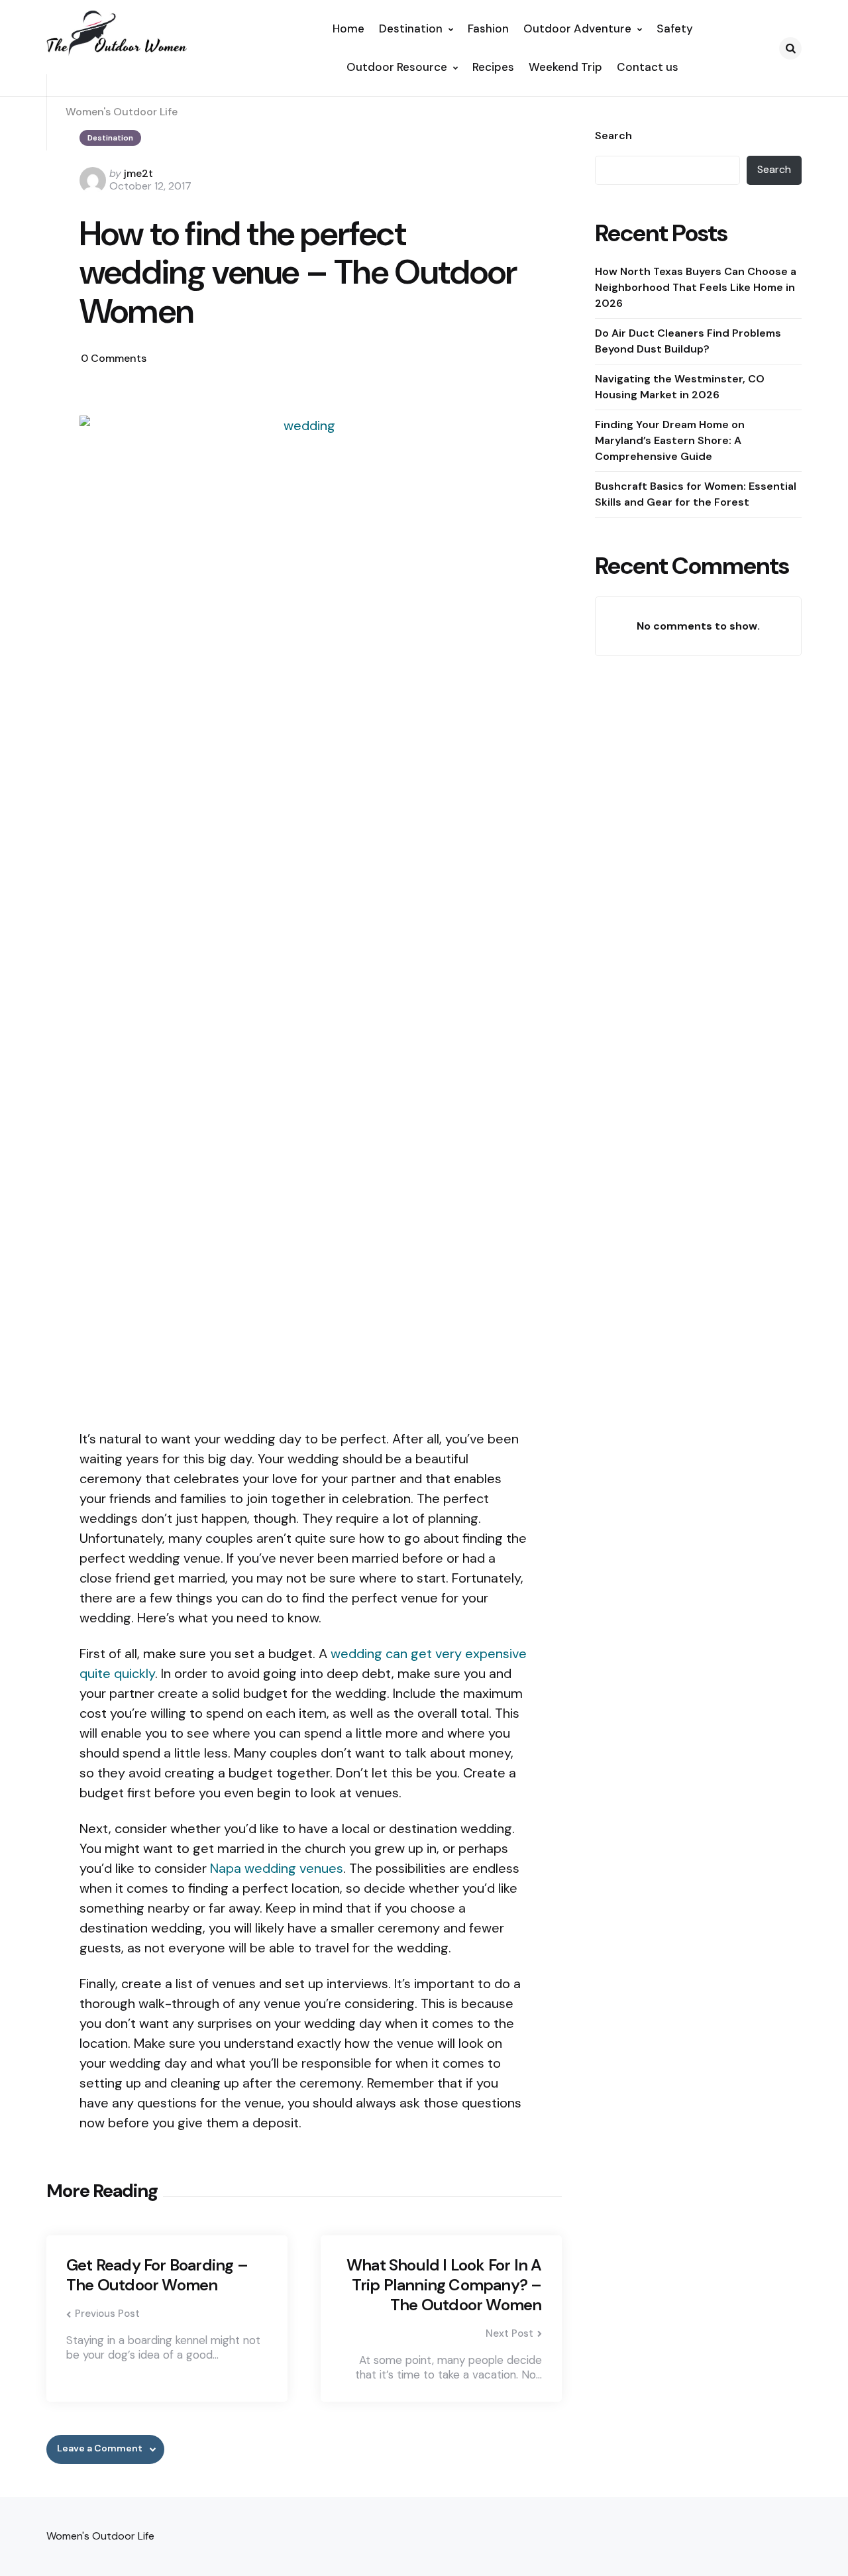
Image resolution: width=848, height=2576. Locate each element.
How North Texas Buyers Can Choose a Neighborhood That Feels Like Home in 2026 (696, 287)
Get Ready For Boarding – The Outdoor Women (157, 2275)
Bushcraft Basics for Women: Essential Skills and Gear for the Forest (696, 493)
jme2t (138, 173)
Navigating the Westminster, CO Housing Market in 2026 (680, 386)
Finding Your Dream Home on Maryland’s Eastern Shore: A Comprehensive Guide (670, 440)
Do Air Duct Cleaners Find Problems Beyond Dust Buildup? (688, 340)
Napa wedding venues (277, 1868)
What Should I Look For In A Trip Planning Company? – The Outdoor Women (444, 2285)
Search (613, 136)
